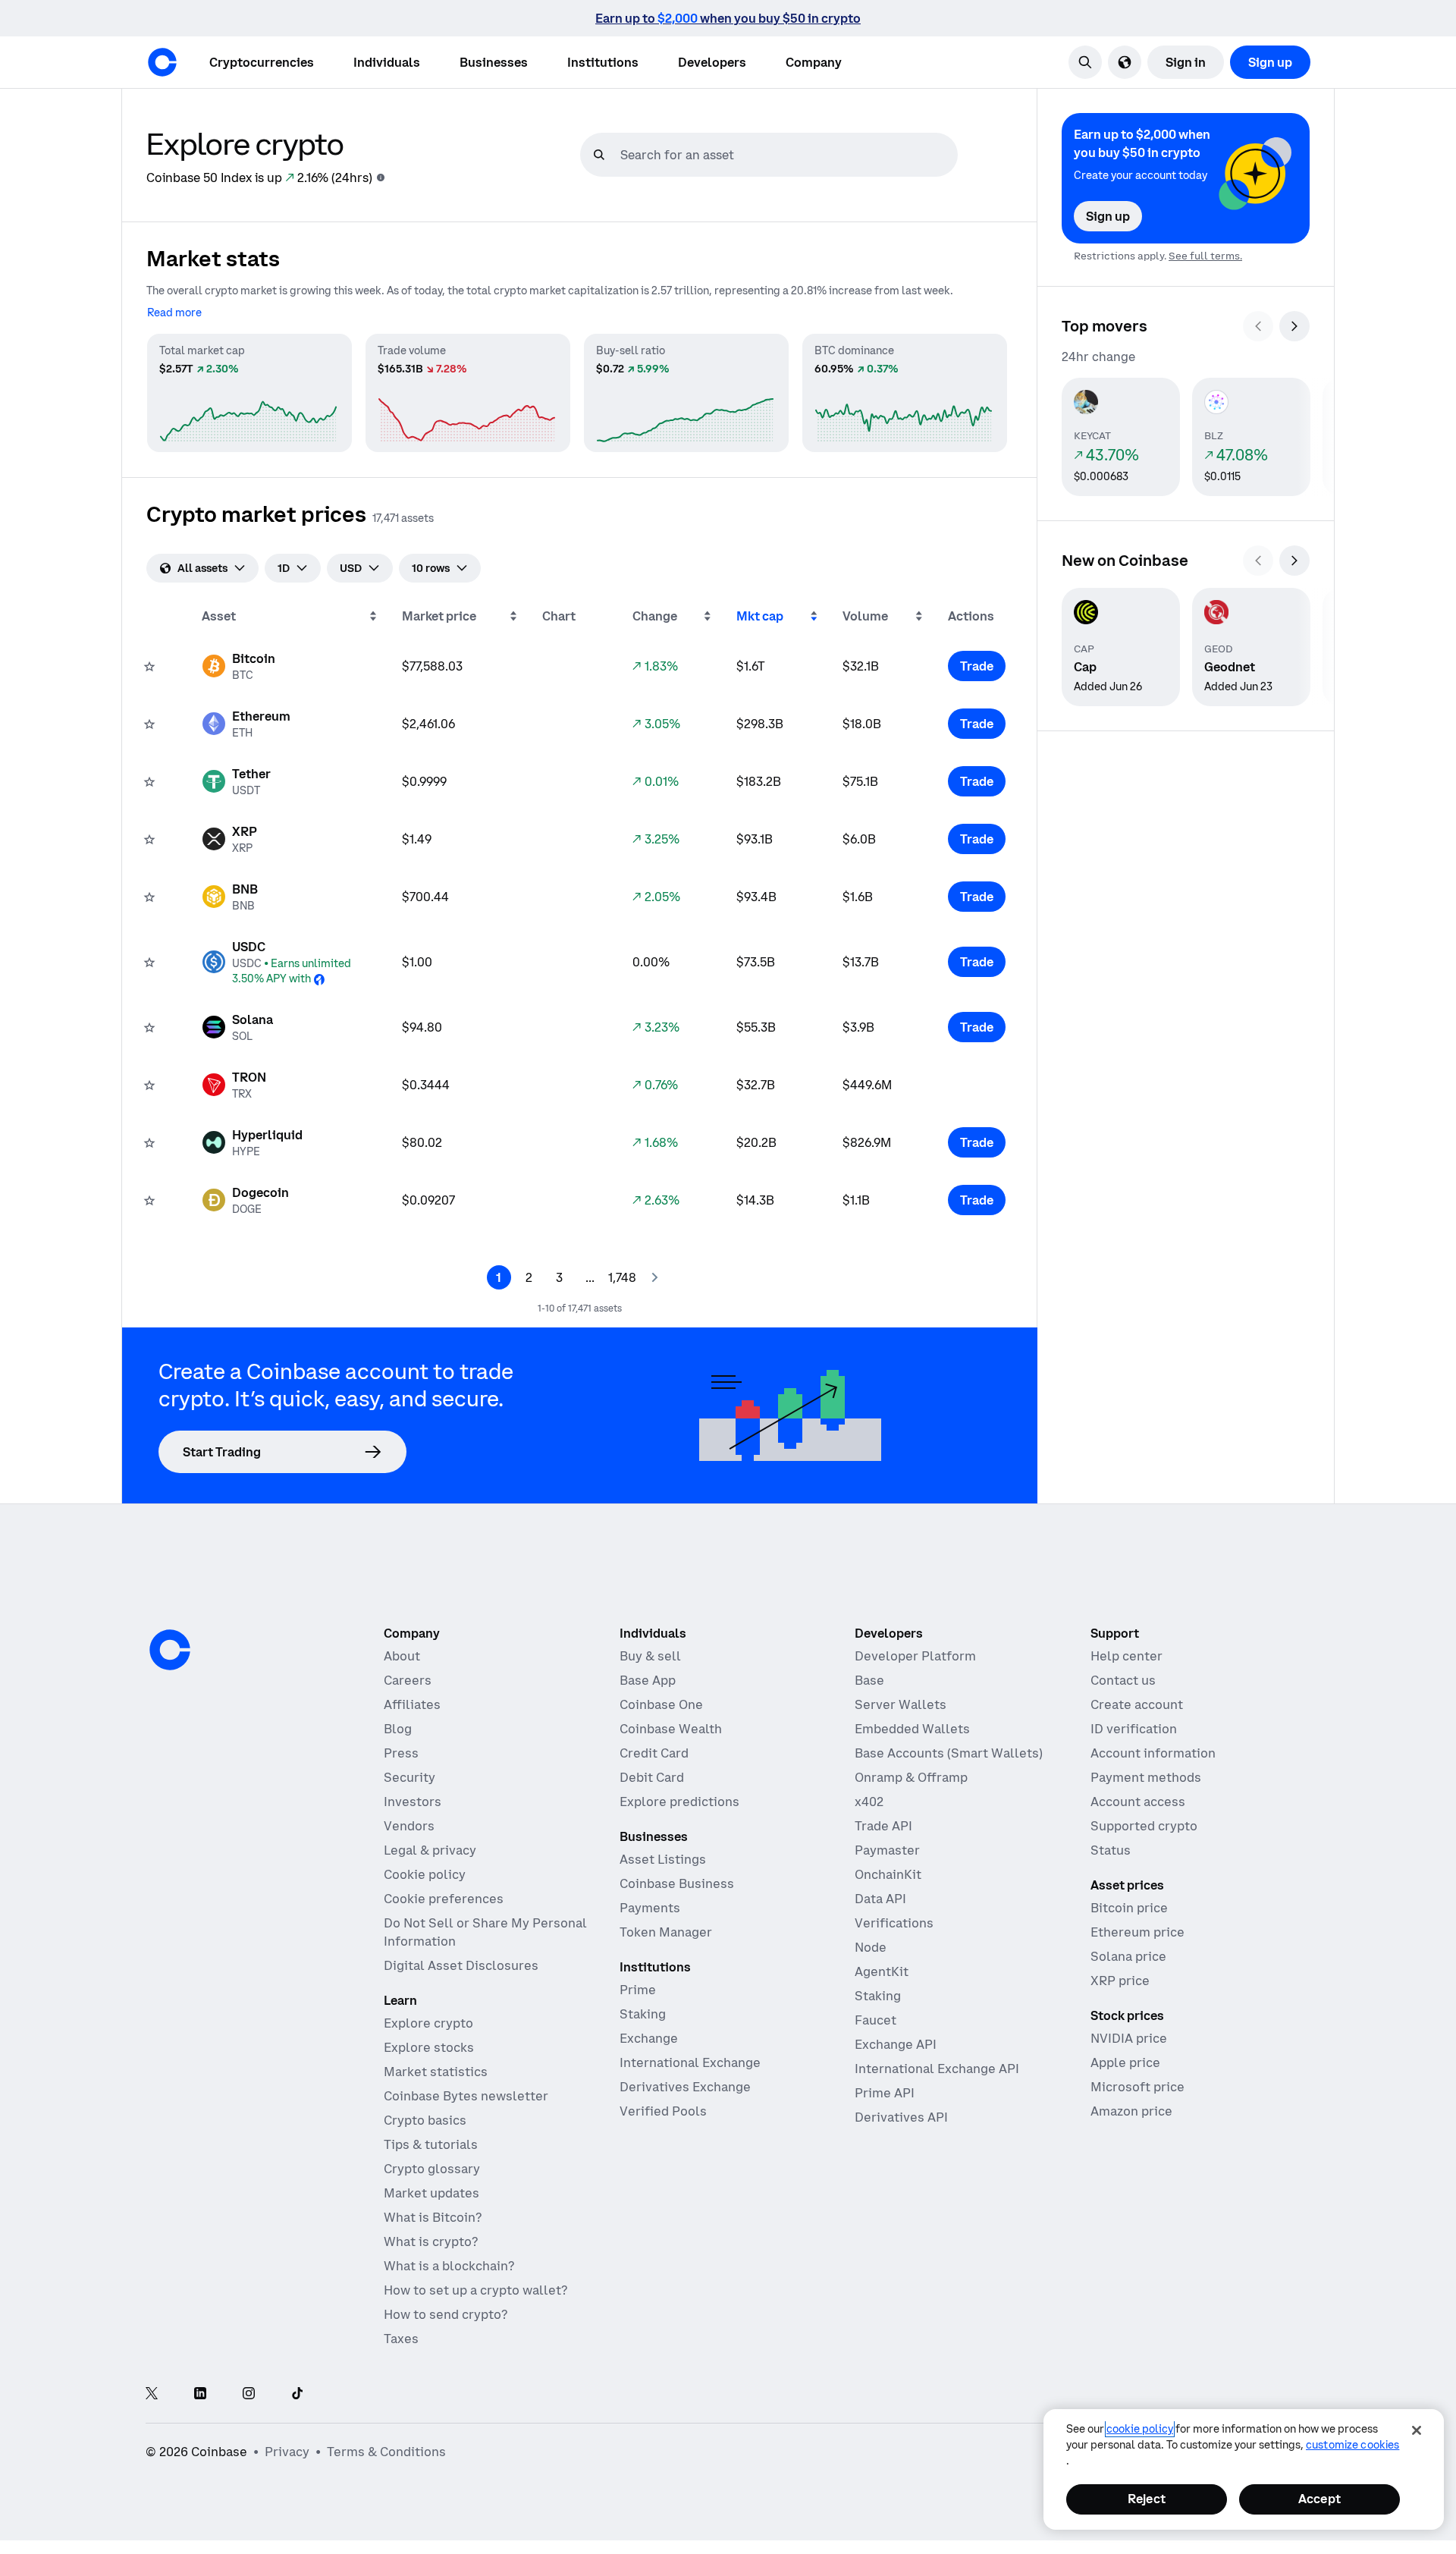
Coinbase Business (677, 1883)
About (402, 1656)
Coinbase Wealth (671, 1729)
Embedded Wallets (912, 1729)
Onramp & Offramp (911, 1777)
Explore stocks (429, 2047)
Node (871, 1947)
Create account (1137, 1704)
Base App (648, 1680)
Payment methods (1146, 1777)
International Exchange (690, 2062)
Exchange (649, 2038)
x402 (869, 1802)
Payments (650, 1908)
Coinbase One (661, 1704)
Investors (413, 1802)
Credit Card (654, 1753)
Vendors (409, 1826)
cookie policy (1140, 2429)
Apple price (1125, 2062)
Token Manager (666, 1932)
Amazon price (1131, 2111)
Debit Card (652, 1777)
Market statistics (436, 2072)
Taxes (401, 2339)
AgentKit (882, 1971)
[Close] (1417, 2430)
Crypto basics (425, 2120)
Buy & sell (650, 1656)
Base (869, 1680)
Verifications (894, 1923)
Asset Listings (663, 1859)
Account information (1153, 1753)
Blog (398, 1729)
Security (409, 1777)
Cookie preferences (444, 1899)
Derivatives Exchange (685, 2087)
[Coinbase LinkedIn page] (200, 2394)
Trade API (883, 1826)
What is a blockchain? (449, 2266)
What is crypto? (431, 2241)
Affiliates (412, 1704)
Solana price (1128, 1956)
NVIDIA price (1129, 2038)
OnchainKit (888, 1874)
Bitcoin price (1129, 1908)
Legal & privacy (430, 1850)
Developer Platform (915, 1656)
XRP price (1120, 1981)
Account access (1138, 1802)
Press (401, 1753)
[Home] (162, 62)
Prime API (885, 2093)
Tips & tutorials (431, 2144)
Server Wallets (901, 1704)
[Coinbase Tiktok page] (297, 2394)
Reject (1147, 2499)
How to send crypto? (446, 2314)
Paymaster (887, 1850)
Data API (880, 1899)
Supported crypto (1144, 1826)
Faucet (875, 2020)
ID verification (1134, 1729)
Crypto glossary (432, 2169)
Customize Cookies (1352, 2445)
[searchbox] (787, 155)
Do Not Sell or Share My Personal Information (485, 1932)
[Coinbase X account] (152, 2394)
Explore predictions (679, 1802)
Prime (638, 1990)
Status (1111, 1850)
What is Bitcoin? (433, 2217)
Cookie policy (425, 1874)
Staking (643, 2014)
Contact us (1123, 1680)
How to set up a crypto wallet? (475, 2290)
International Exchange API (937, 2069)
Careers (408, 1680)
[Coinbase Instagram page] (249, 2394)
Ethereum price (1137, 1932)
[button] (387, 62)
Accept (1319, 2499)
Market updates (431, 2193)
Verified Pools (663, 2111)
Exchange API (896, 2044)
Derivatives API (901, 2117)
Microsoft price (1137, 2087)
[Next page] (654, 1277)
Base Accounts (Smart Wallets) (949, 1753)
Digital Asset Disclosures (461, 1965)
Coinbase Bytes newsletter (466, 2096)
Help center (1127, 1656)
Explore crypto (428, 2023)
